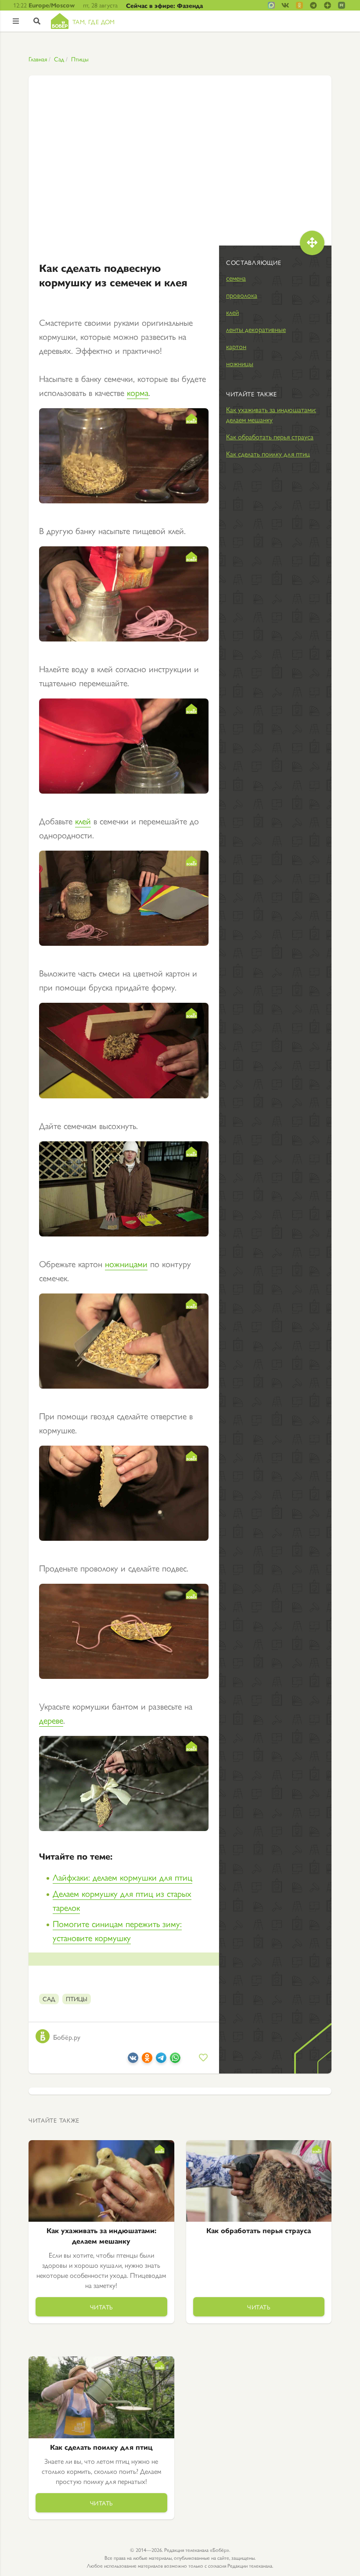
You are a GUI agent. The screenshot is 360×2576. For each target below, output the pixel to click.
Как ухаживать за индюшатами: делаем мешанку (271, 414)
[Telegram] (161, 2059)
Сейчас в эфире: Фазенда (164, 5)
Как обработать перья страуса (270, 436)
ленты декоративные (256, 329)
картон (236, 346)
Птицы (80, 59)
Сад (59, 59)
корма (138, 392)
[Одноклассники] (147, 2059)
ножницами (126, 1263)
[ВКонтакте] (133, 2059)
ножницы (240, 363)
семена (236, 278)
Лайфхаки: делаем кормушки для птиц (122, 1877)
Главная (38, 59)
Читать (101, 2307)
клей (83, 821)
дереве (51, 1720)
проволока (242, 295)
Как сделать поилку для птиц (268, 454)
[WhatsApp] (175, 2059)
